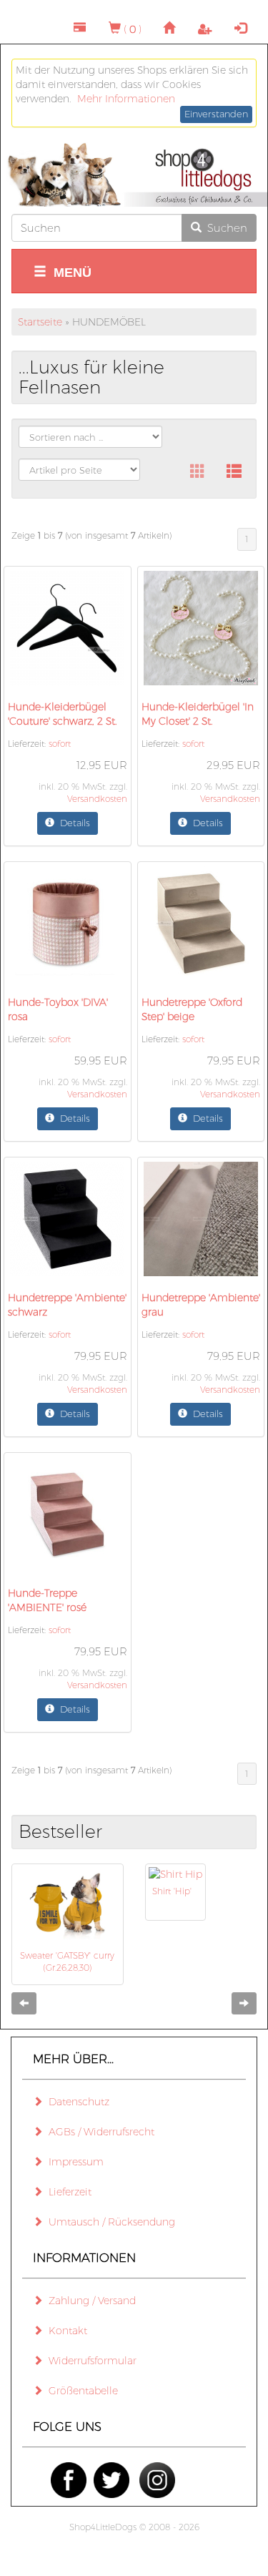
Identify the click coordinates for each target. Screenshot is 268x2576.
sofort (60, 744)
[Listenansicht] (234, 472)
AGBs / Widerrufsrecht (99, 2132)
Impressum (73, 2162)
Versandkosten (97, 799)
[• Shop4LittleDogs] (134, 175)
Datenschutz (76, 2102)
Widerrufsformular (90, 2361)
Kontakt (65, 2331)
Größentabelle (80, 2391)
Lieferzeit (67, 2192)
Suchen (224, 228)
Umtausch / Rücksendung (109, 2222)
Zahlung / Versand (89, 2301)
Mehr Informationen (126, 99)
